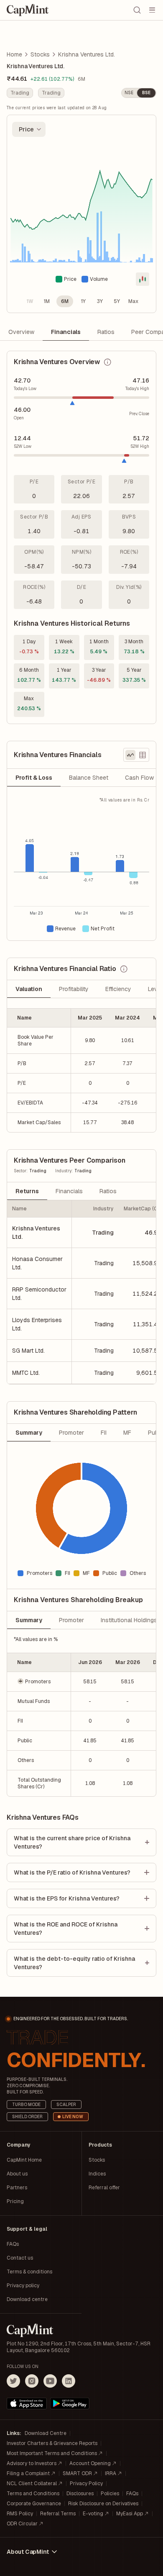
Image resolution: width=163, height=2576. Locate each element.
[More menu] (152, 10)
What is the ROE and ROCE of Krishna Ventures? (66, 1929)
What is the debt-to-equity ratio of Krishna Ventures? (74, 1963)
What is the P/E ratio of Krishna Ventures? (72, 1872)
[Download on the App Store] (27, 2404)
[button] (39, 1681)
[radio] (30, 301)
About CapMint (28, 2552)
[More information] (107, 362)
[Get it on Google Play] (70, 2404)
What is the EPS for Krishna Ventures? (67, 1898)
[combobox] (29, 129)
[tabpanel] (81, 869)
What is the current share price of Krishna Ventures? (72, 1842)
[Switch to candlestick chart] (143, 279)
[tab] (34, 778)
